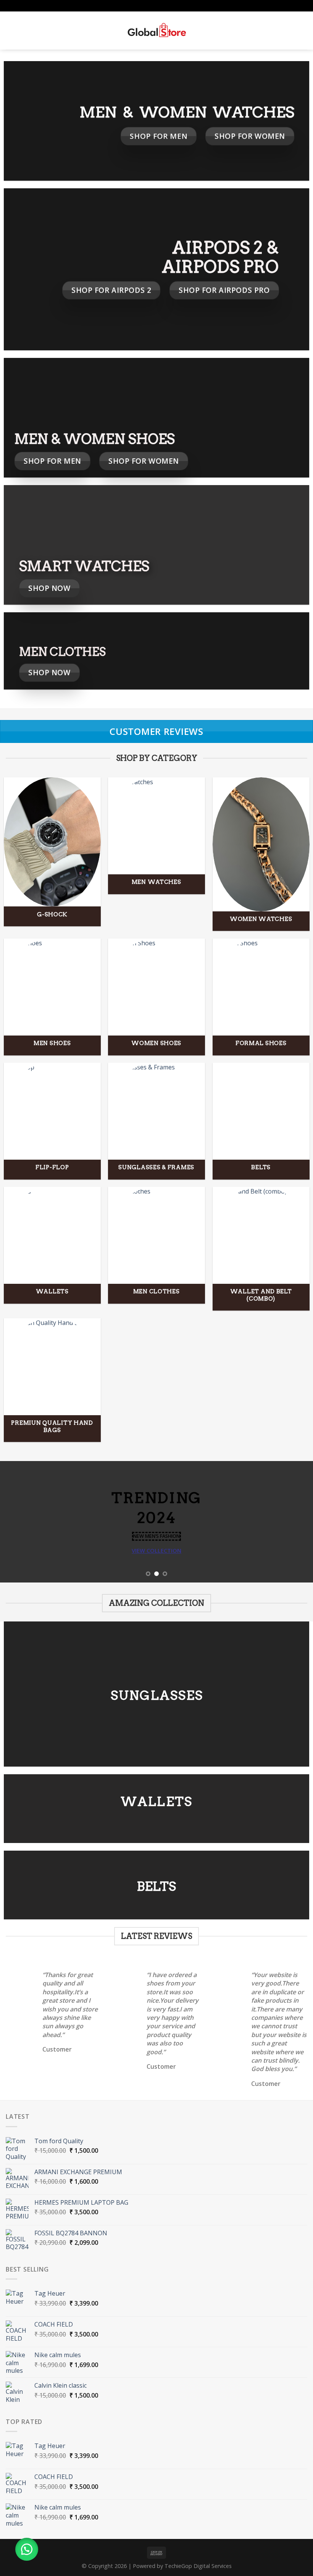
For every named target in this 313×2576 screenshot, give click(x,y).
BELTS (156, 1886)
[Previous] (16, 1522)
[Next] (297, 1522)
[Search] (23, 31)
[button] (27, 2549)
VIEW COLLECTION (156, 1550)
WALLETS (156, 1802)
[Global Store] (157, 31)
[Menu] (10, 30)
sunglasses (157, 1695)
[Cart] (303, 31)
